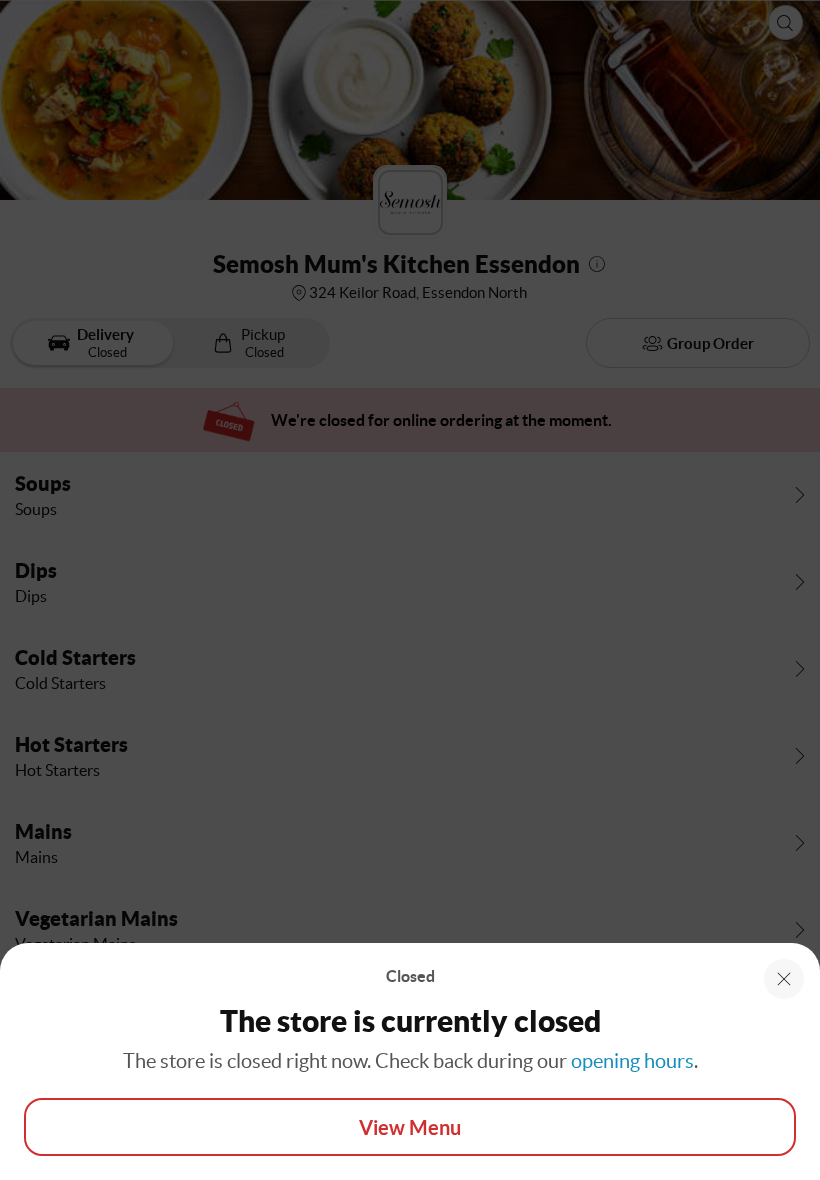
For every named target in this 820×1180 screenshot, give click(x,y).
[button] (784, 979)
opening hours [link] (632, 1061)
